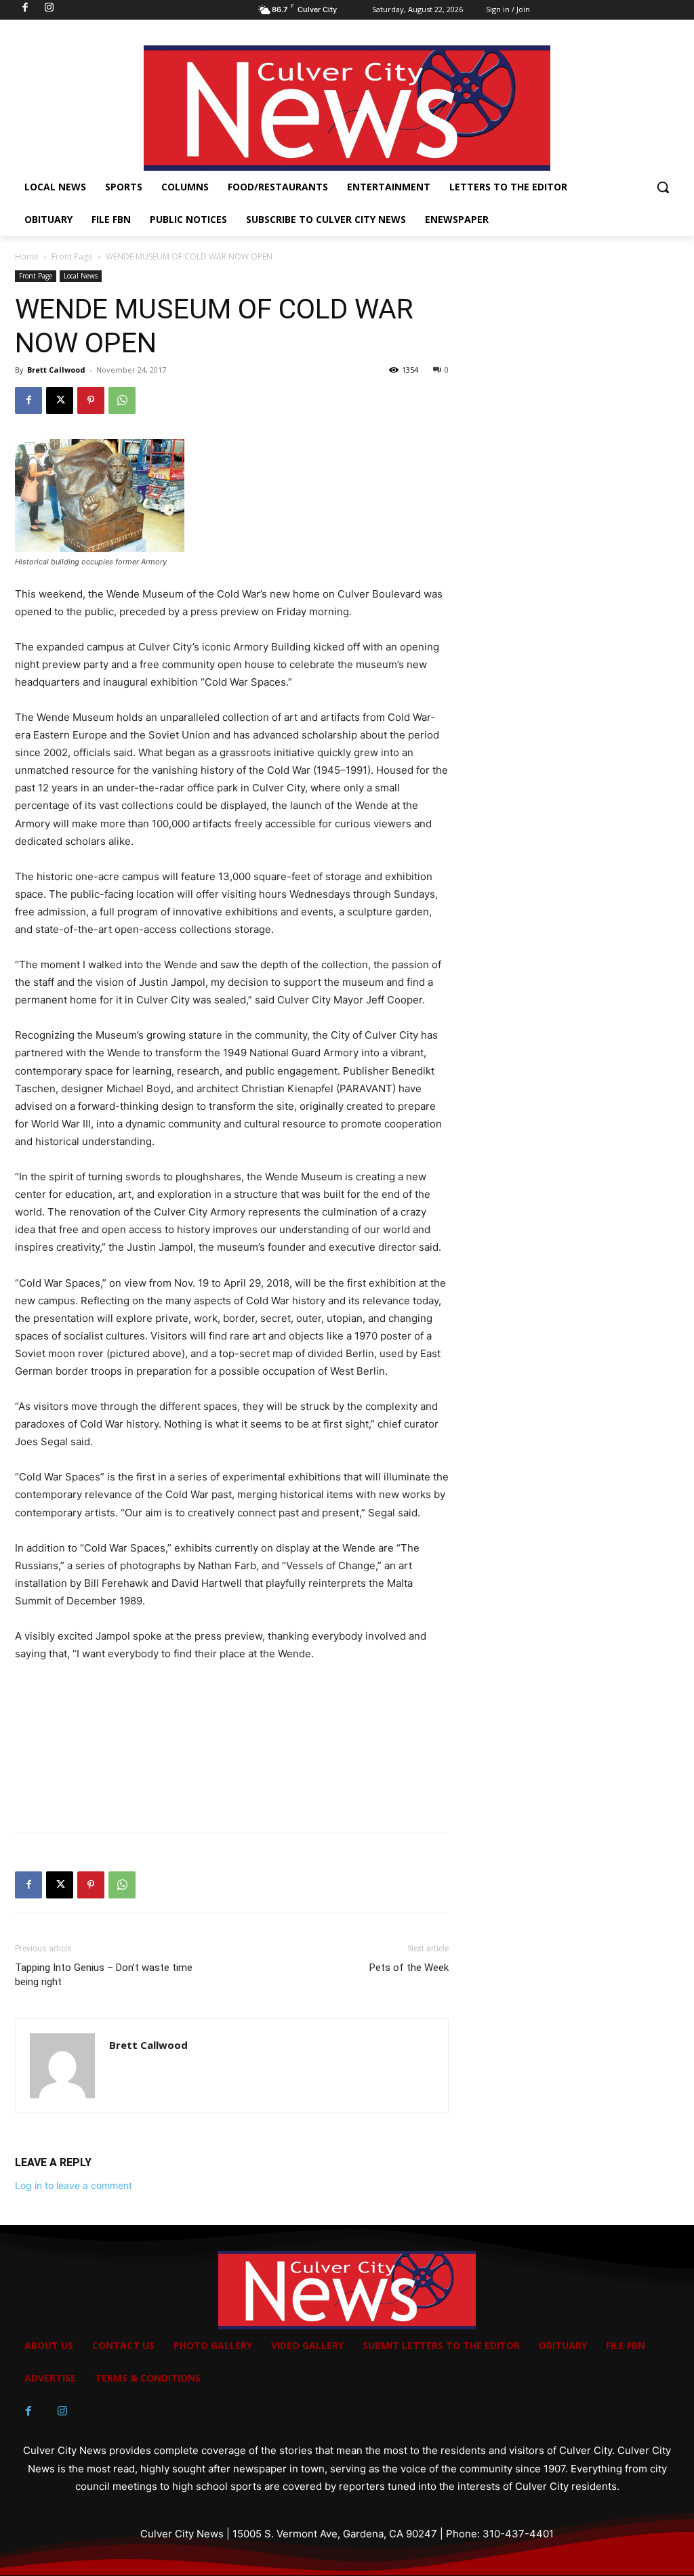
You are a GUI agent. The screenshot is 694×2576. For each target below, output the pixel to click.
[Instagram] (62, 2411)
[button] (663, 187)
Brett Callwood (56, 370)
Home (27, 256)
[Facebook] (28, 400)
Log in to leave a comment (74, 2185)
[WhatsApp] (122, 400)
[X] (60, 400)
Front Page (72, 256)
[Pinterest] (91, 400)
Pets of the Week (409, 1968)
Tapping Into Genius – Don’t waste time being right (104, 1975)
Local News (81, 276)
